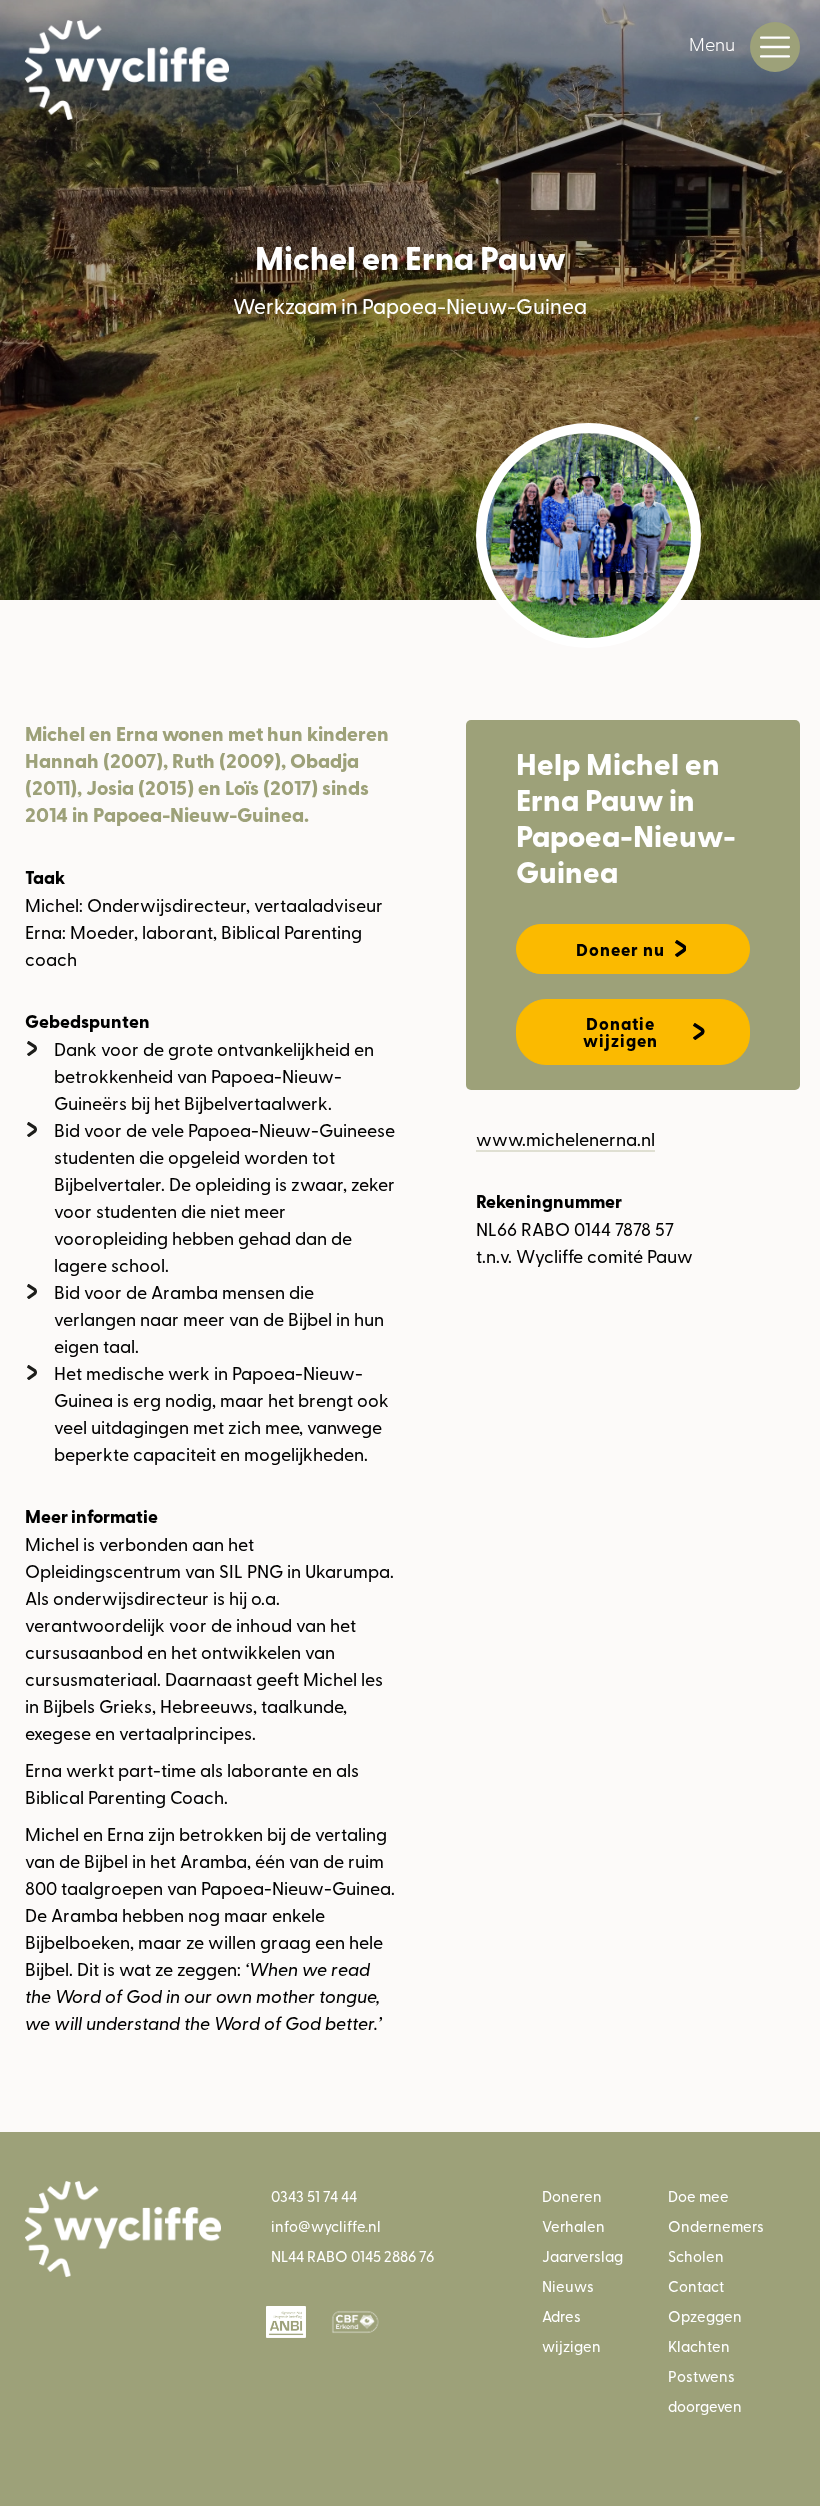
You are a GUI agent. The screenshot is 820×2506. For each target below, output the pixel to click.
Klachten (699, 2345)
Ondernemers (716, 2225)
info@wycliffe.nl (326, 2225)
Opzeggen (705, 2315)
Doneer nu (620, 949)
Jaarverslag (582, 2255)
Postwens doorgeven (705, 2390)
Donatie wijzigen (620, 1032)
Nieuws (568, 2285)
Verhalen (573, 2225)
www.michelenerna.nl (565, 1138)
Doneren (572, 2195)
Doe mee (698, 2195)
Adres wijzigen (571, 2330)
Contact (696, 2285)
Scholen (696, 2255)
